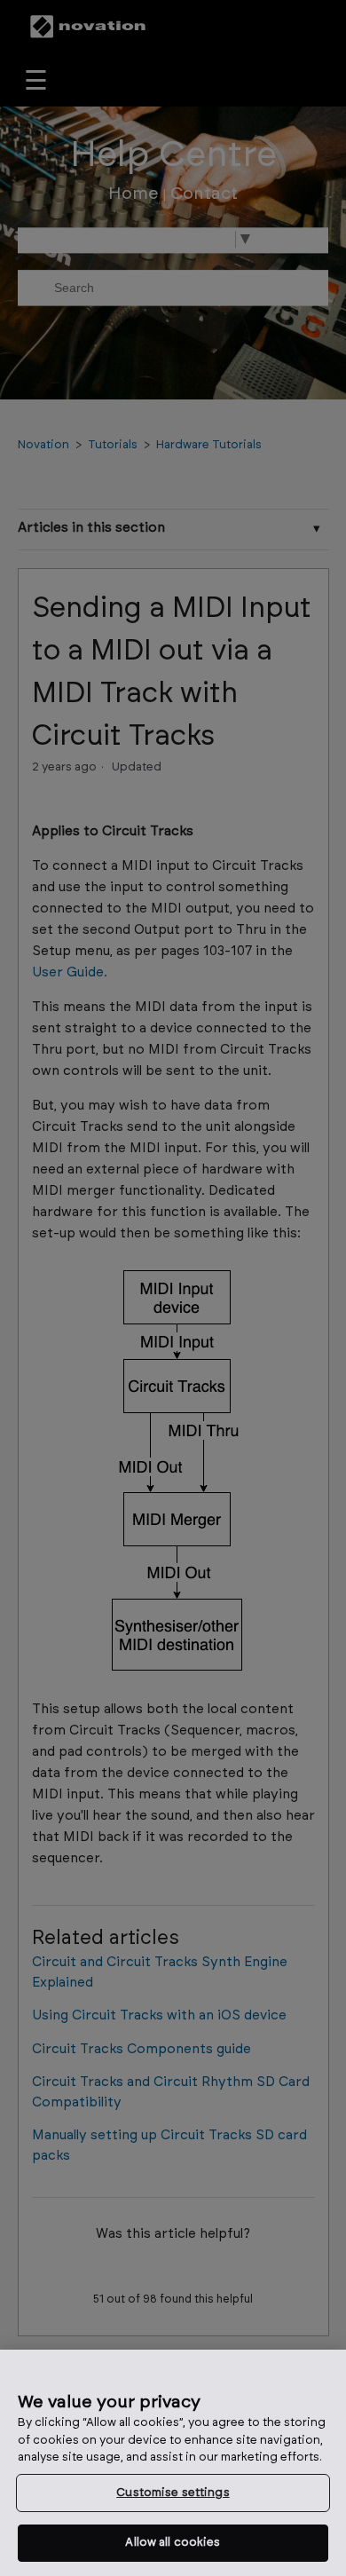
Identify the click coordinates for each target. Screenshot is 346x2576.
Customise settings (173, 2493)
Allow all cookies (173, 2543)
